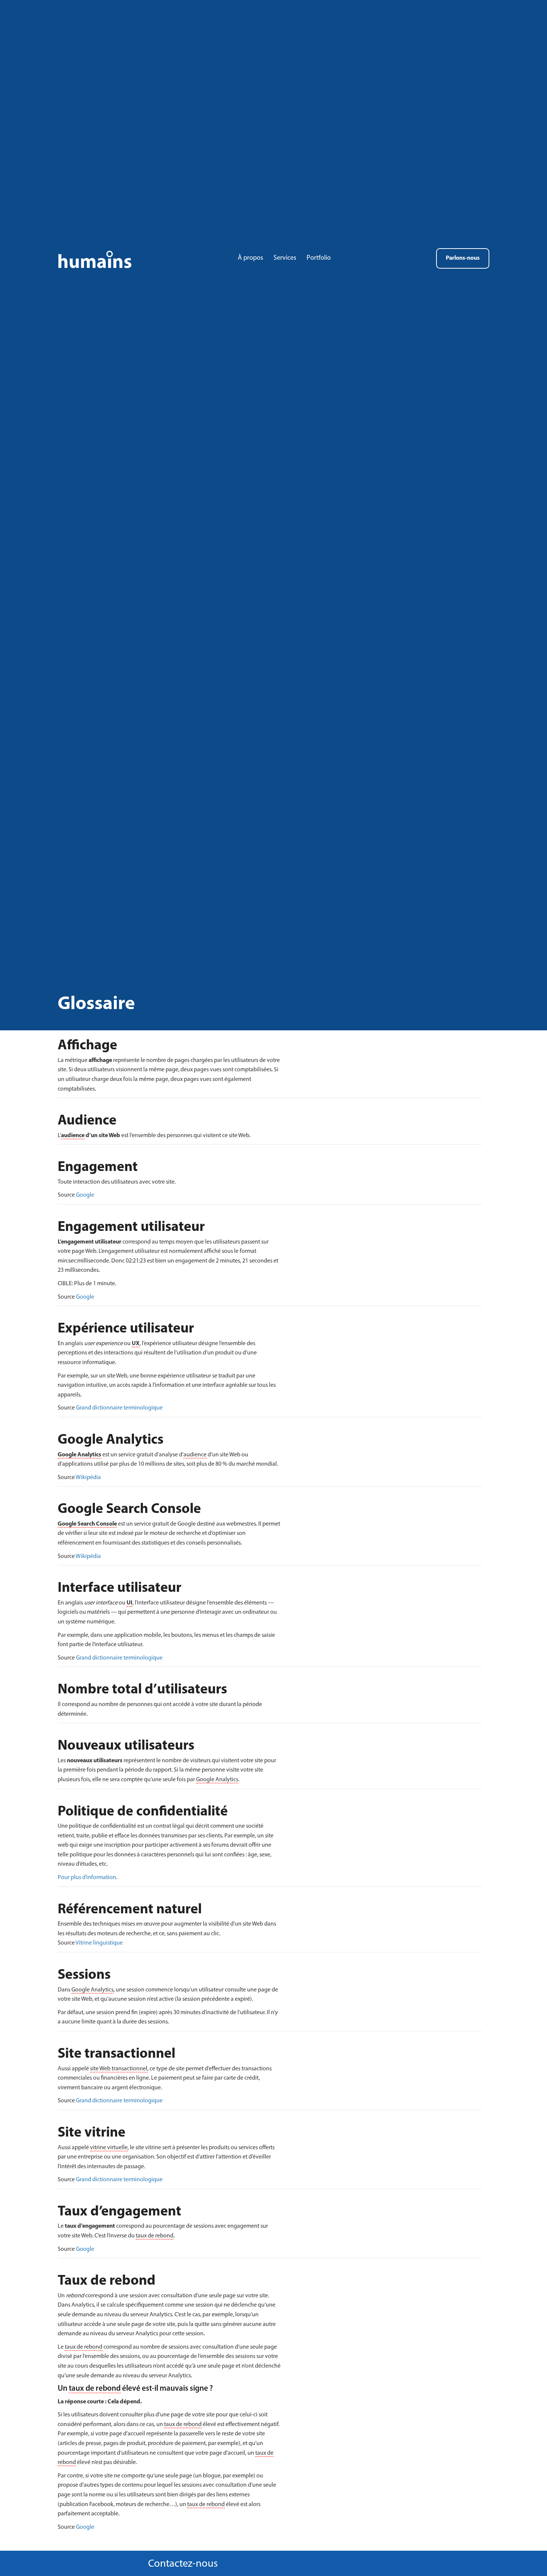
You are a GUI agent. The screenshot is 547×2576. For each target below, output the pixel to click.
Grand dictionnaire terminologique (119, 1408)
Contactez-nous (183, 2564)
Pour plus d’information (87, 1878)
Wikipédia (88, 1478)
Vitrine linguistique (99, 1943)
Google (85, 1195)
